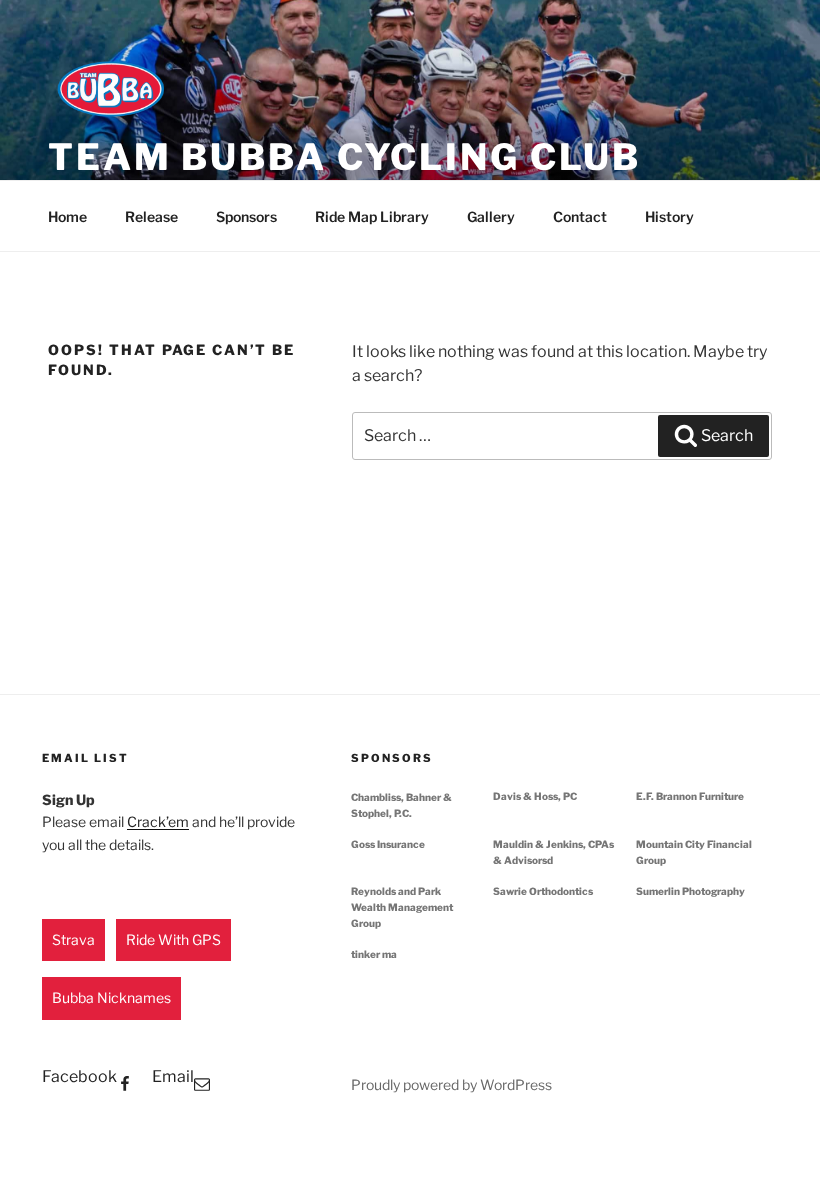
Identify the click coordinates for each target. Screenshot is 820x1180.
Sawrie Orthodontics (543, 891)
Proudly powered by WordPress (451, 1084)
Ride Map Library (372, 216)
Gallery (491, 216)
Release (151, 216)
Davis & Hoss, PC (535, 796)
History (669, 216)
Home (67, 216)
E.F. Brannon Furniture (690, 796)
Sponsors (246, 216)
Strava (73, 939)
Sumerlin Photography (690, 891)
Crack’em (158, 821)
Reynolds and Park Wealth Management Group (402, 907)
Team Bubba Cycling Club (344, 157)
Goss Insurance (388, 844)
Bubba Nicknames (111, 997)
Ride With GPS (173, 939)
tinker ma (374, 954)
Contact (580, 216)
